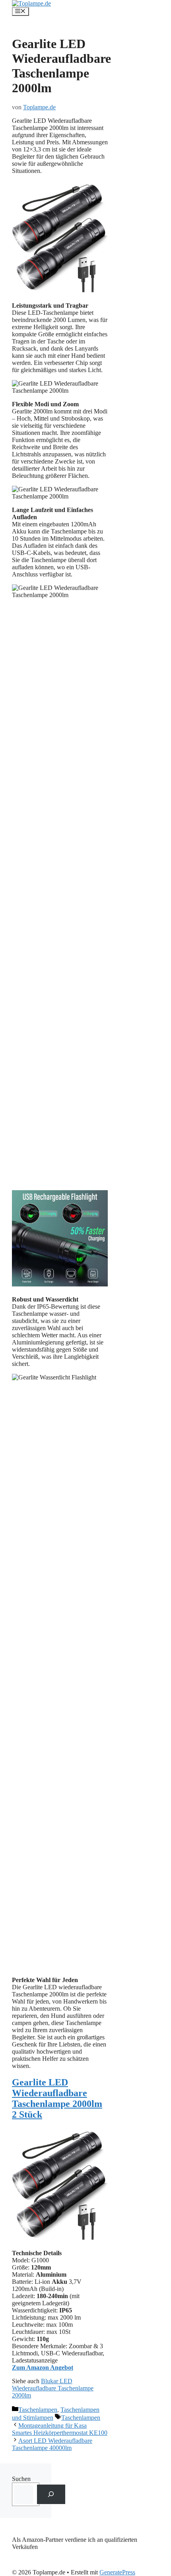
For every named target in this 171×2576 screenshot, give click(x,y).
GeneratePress (117, 2572)
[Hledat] (51, 2494)
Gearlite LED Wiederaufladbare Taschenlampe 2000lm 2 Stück (57, 2098)
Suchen (21, 2479)
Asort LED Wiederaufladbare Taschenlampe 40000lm (52, 2444)
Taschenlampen (38, 2410)
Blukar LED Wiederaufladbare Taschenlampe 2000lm (53, 2388)
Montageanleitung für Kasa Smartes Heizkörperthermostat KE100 (60, 2429)
